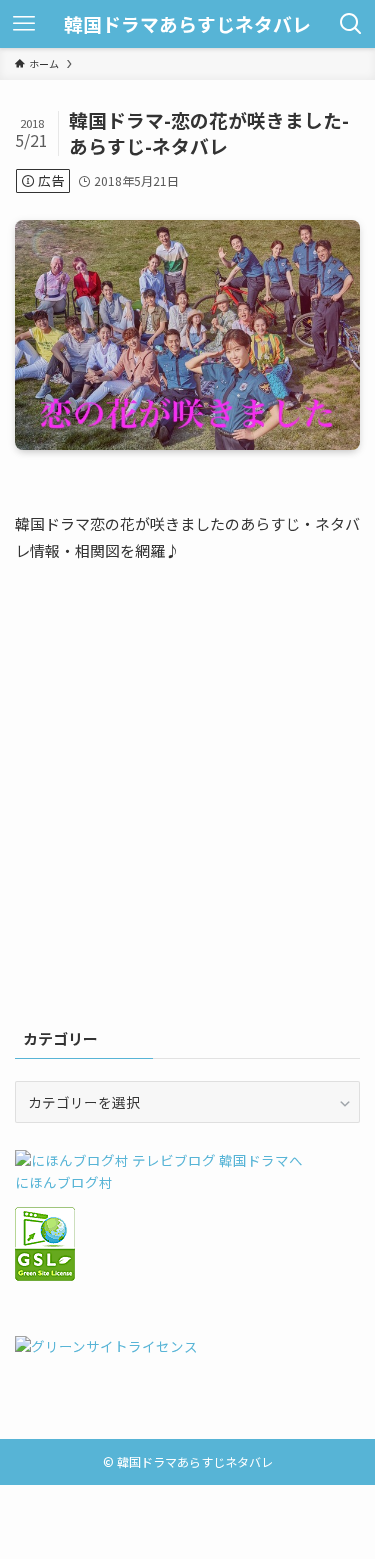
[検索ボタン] (351, 24)
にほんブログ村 (64, 1182)
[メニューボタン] (24, 24)
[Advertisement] (187, 805)
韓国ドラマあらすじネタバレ (187, 24)
